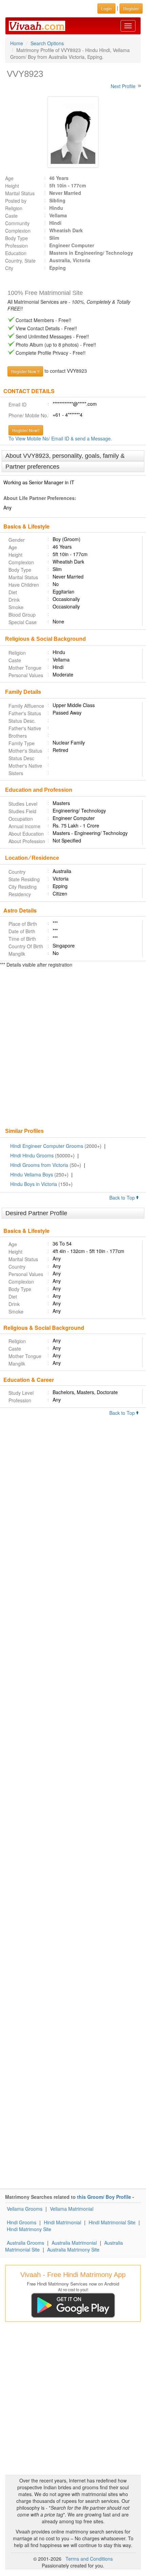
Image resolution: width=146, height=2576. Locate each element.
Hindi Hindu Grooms (32, 1155)
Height (12, 186)
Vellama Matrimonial (72, 2209)
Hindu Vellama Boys (32, 1174)
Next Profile (123, 86)
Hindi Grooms (22, 2222)
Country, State (20, 261)
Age (9, 178)
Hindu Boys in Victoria (34, 1184)
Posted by (16, 201)
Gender (17, 540)
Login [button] (106, 8)
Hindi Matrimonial (62, 2222)
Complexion (18, 231)
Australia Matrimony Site (73, 2249)
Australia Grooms (25, 2243)
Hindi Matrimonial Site (112, 2222)
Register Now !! (25, 371)
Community (17, 223)
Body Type (16, 238)
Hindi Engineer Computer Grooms (47, 1146)
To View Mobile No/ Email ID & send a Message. (60, 438)
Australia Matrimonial (74, 2243)
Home (17, 43)
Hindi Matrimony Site (29, 2229)
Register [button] (131, 8)
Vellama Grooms (25, 2209)
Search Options (47, 43)
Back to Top (123, 1198)
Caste (11, 216)
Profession (16, 246)
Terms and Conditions (89, 2559)
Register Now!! (26, 430)
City (9, 268)
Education (16, 253)
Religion (14, 208)
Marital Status (20, 193)
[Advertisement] (73, 1049)
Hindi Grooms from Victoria (39, 1165)
